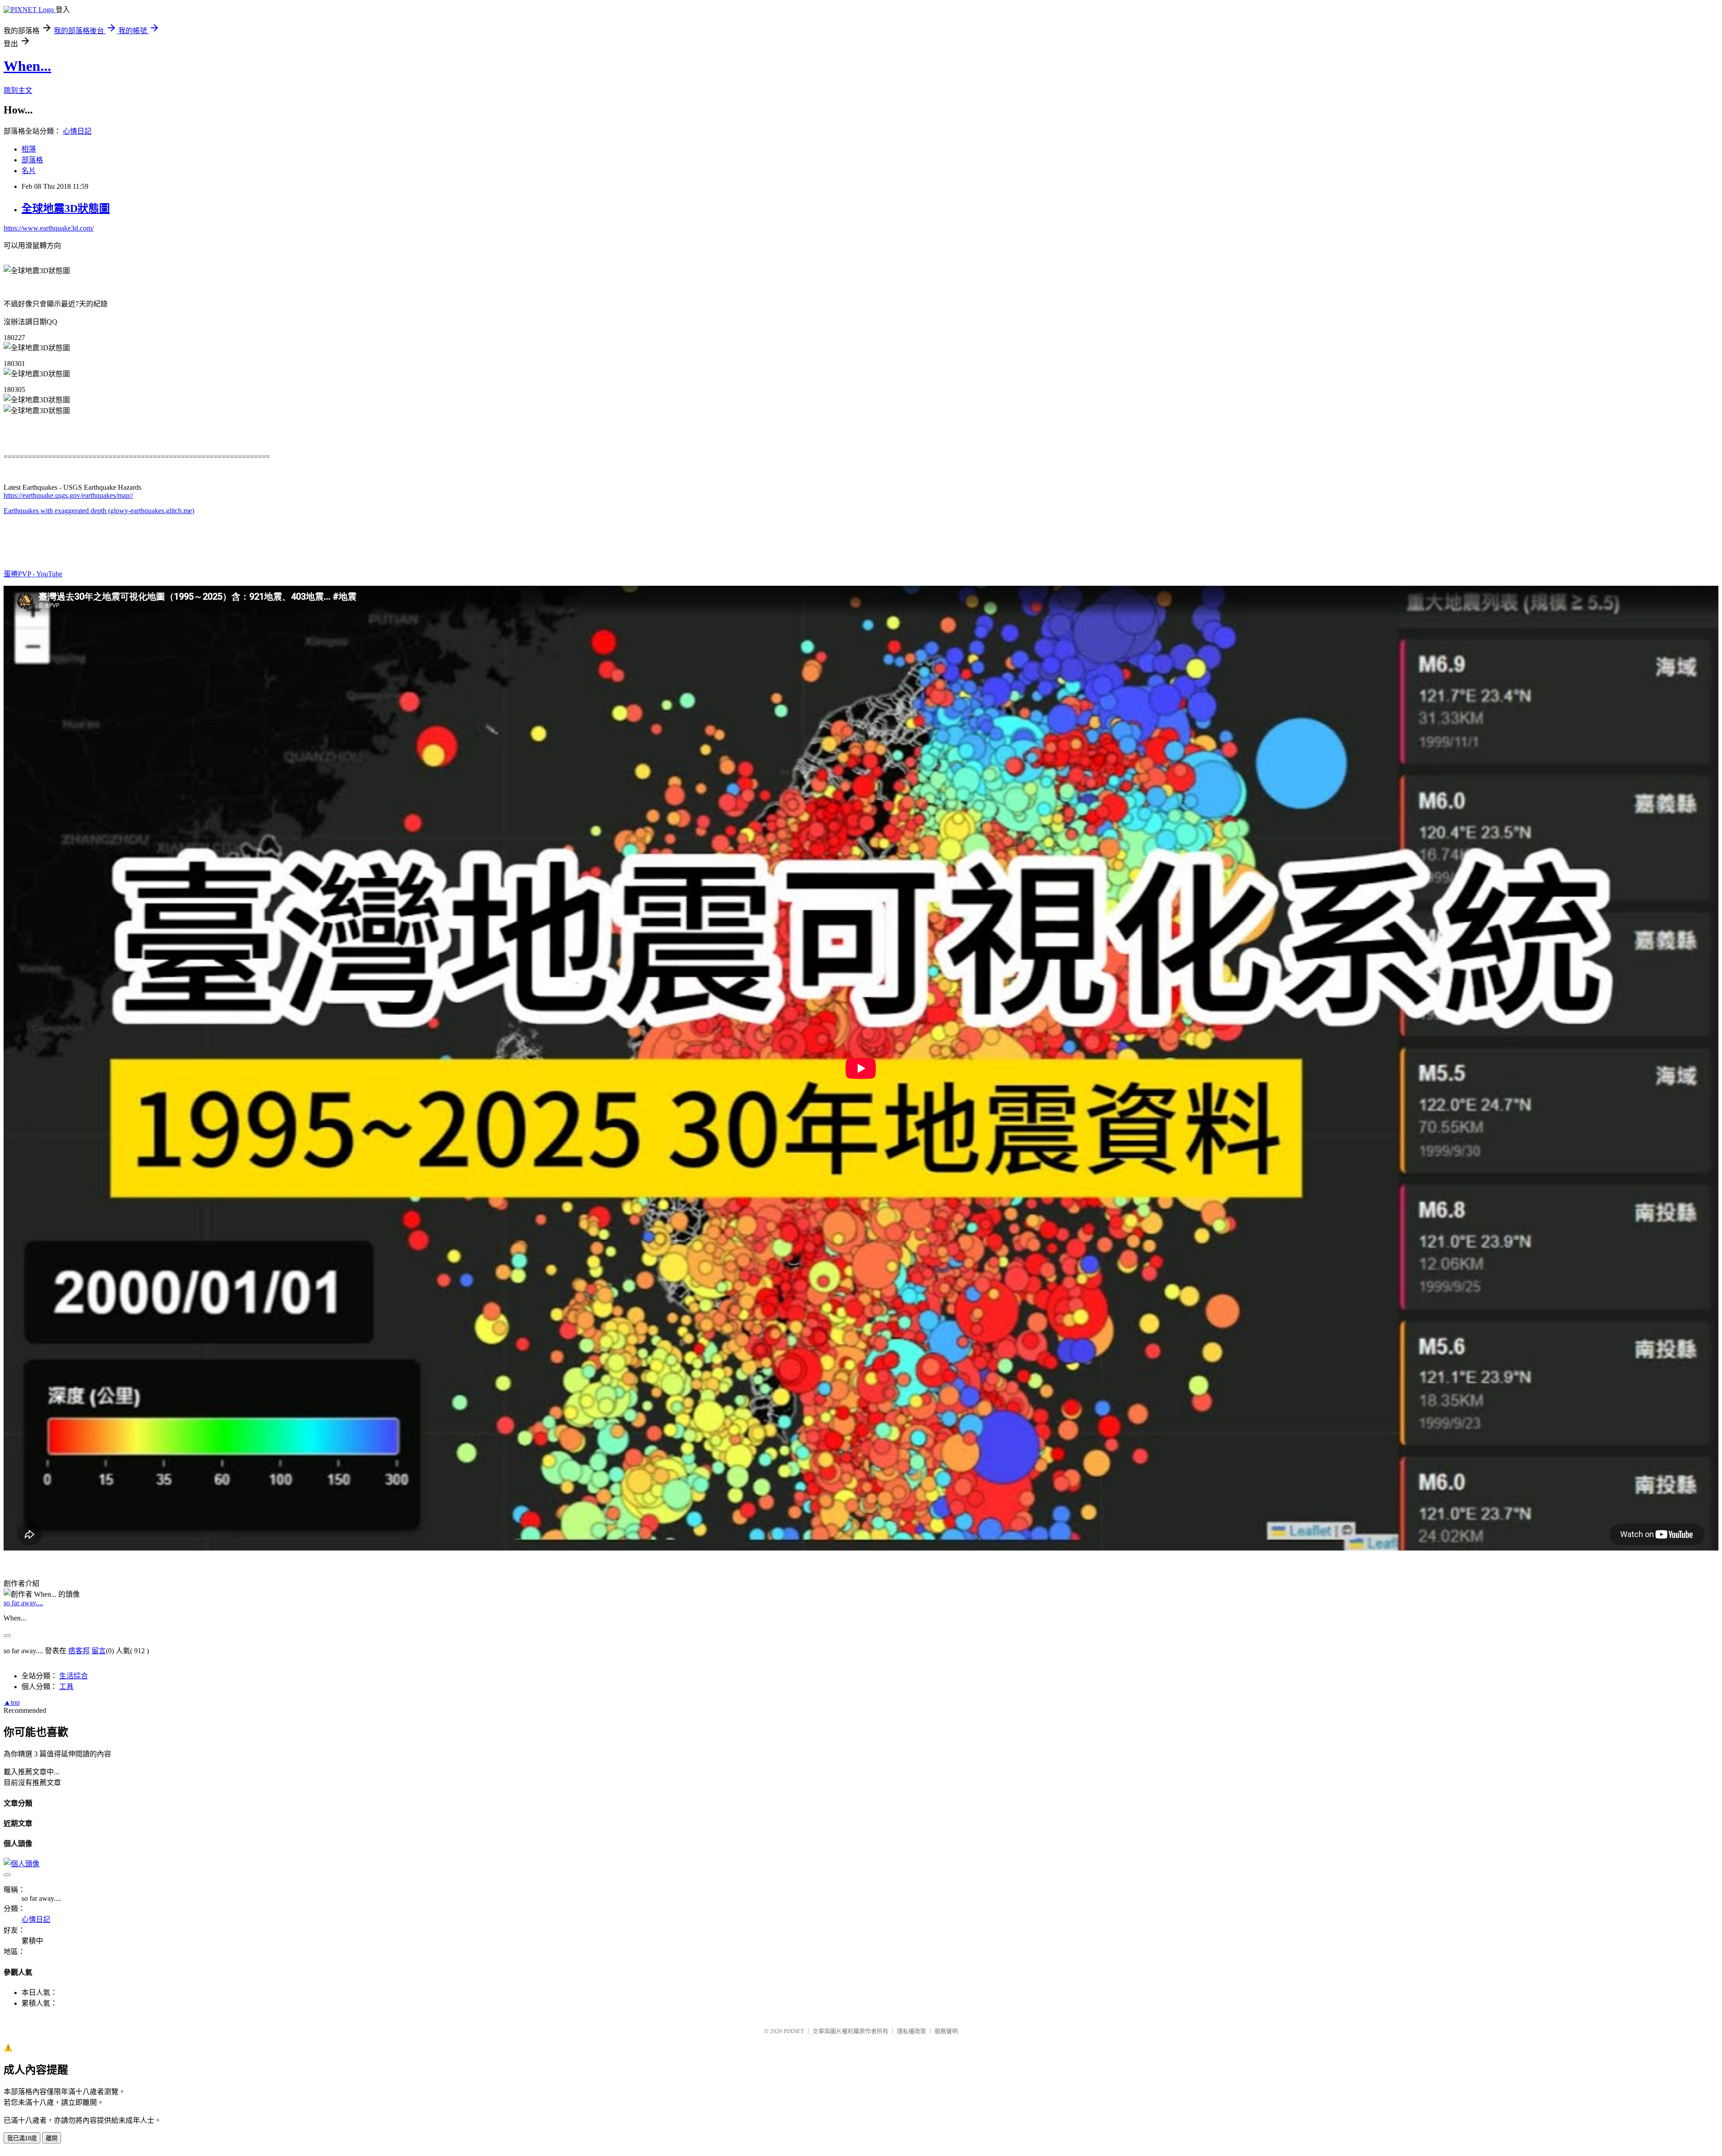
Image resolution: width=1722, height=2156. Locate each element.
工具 (66, 1687)
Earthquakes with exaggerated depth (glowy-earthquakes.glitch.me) (99, 511)
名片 (29, 171)
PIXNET (794, 2031)
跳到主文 (18, 90)
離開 (52, 2138)
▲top (12, 1702)
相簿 (29, 149)
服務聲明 (946, 2031)
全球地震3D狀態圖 (66, 209)
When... (27, 66)
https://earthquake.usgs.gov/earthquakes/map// (68, 495)
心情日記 (77, 131)
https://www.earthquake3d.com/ (49, 228)
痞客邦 (79, 1651)
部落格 (32, 160)
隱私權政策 (911, 2031)
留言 (99, 1651)
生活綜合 (74, 1676)
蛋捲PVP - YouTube (33, 574)
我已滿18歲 (22, 2138)
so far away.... (23, 1603)
